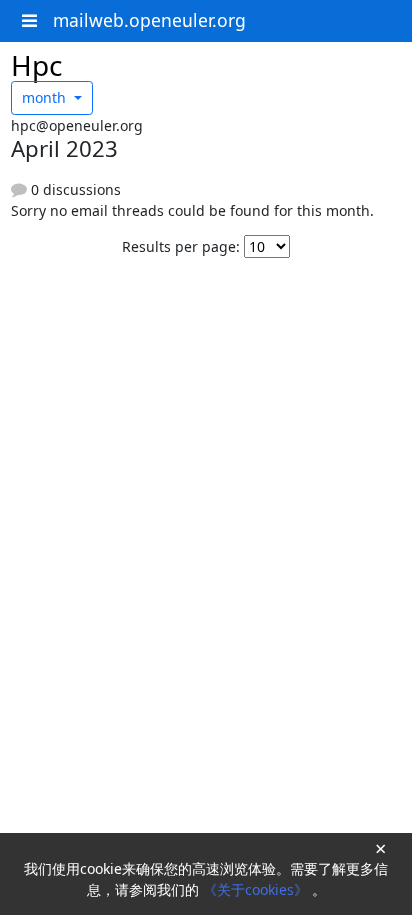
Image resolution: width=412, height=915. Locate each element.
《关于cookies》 (257, 889)
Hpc (36, 65)
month (46, 97)
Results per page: (181, 246)
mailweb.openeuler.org (149, 20)
